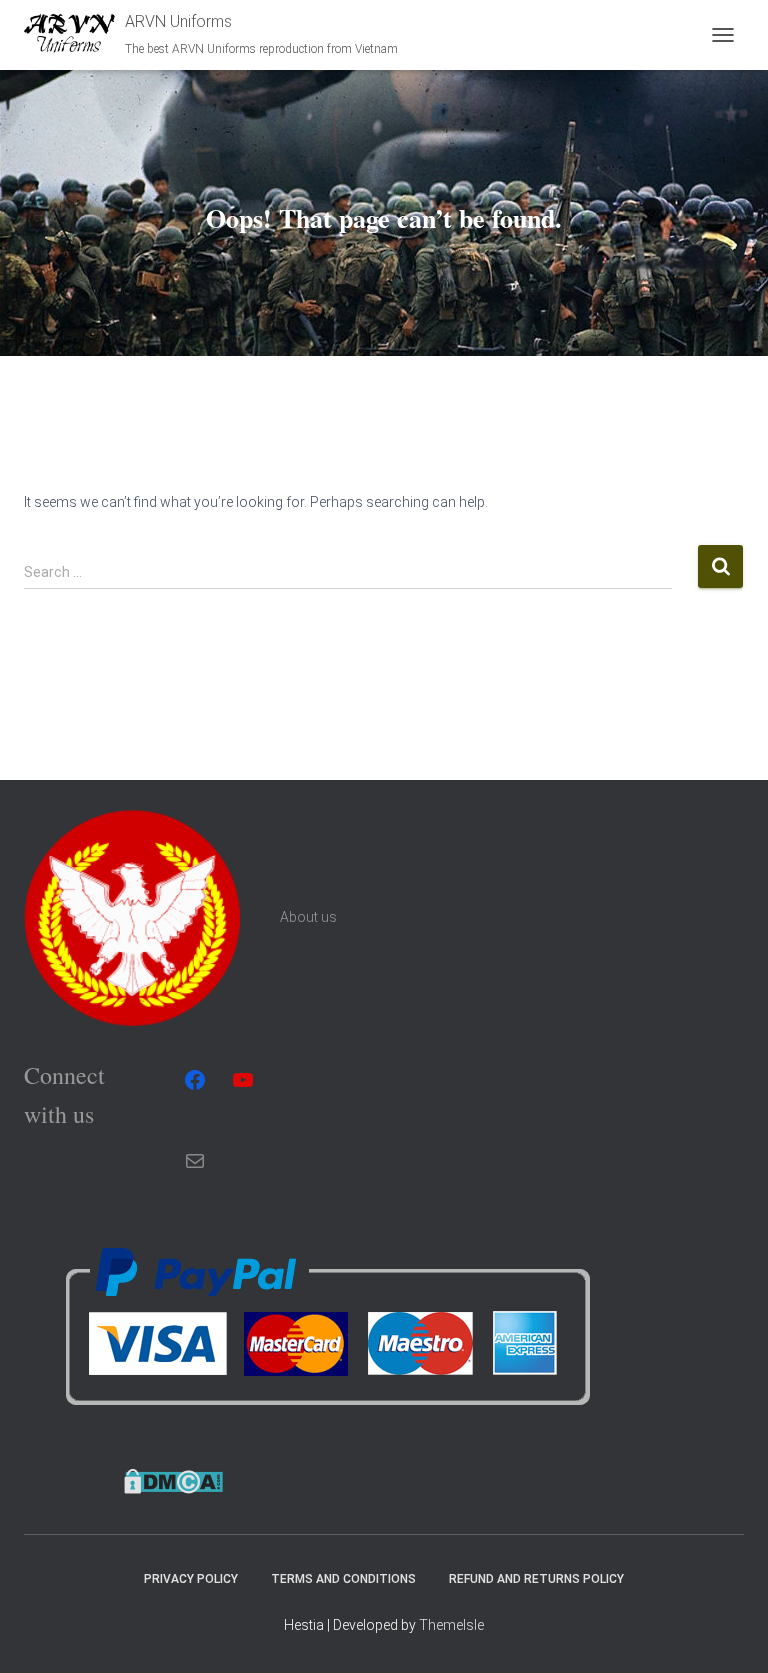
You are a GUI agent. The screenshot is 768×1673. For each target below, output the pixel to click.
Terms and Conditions (343, 1579)
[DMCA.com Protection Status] (173, 1479)
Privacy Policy (191, 1579)
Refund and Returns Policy (536, 1579)
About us (308, 917)
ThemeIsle (451, 1625)
